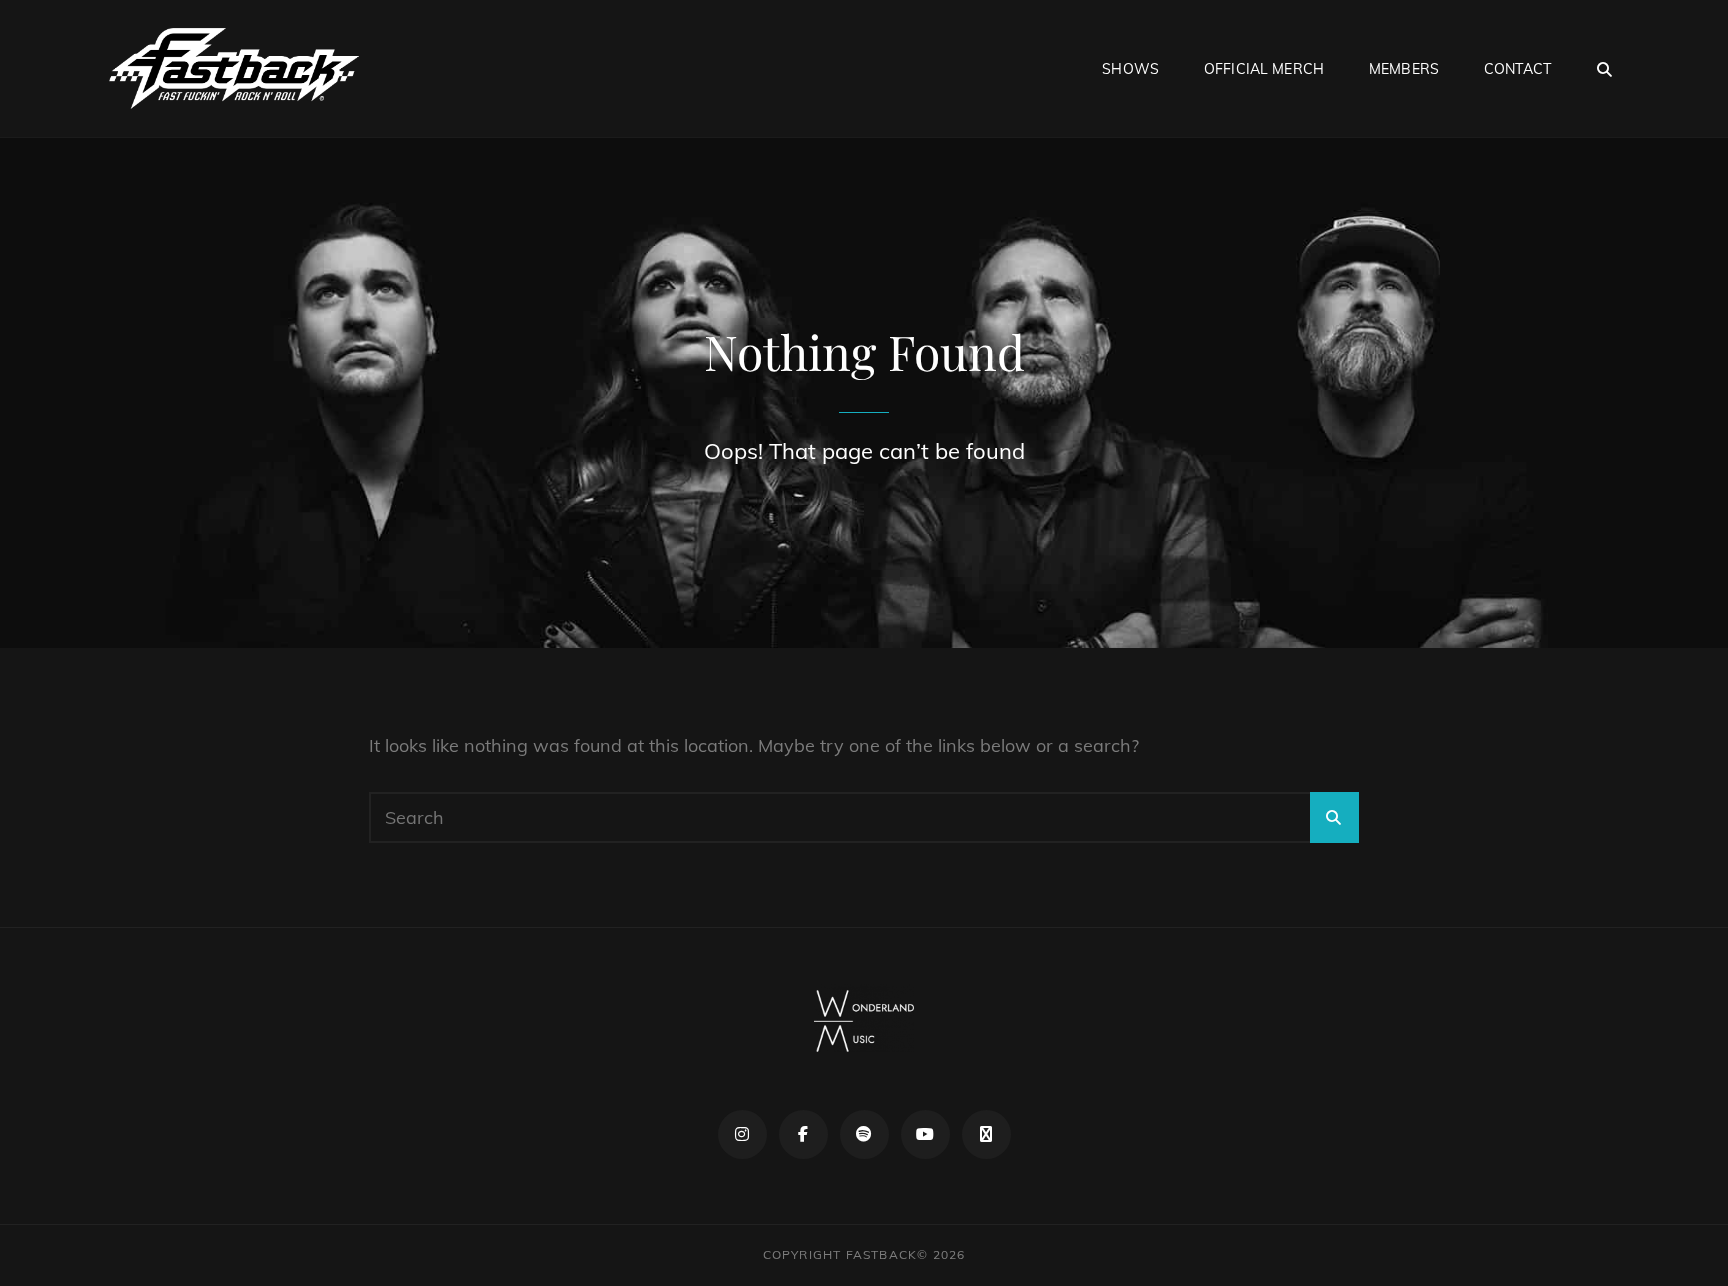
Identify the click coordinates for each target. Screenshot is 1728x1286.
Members (1404, 69)
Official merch (1264, 69)
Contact (1517, 69)
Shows (1130, 69)
